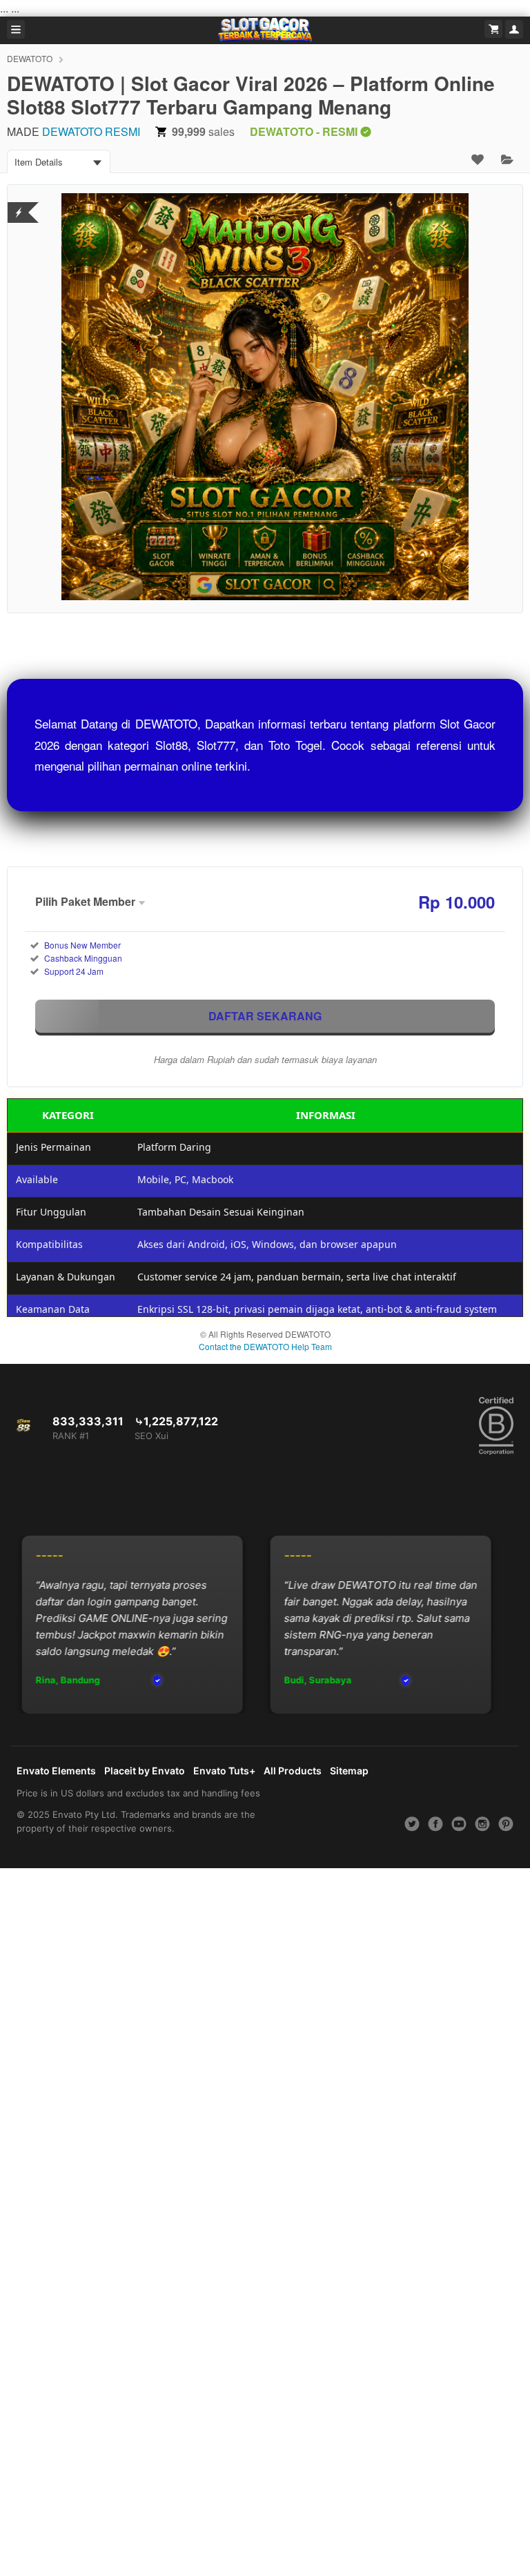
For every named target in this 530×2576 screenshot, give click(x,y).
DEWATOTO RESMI (91, 131)
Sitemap (349, 1771)
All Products (293, 1771)
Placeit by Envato (145, 1771)
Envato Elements (56, 1771)
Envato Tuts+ (224, 1771)
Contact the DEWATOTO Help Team (265, 1346)
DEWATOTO (30, 58)
